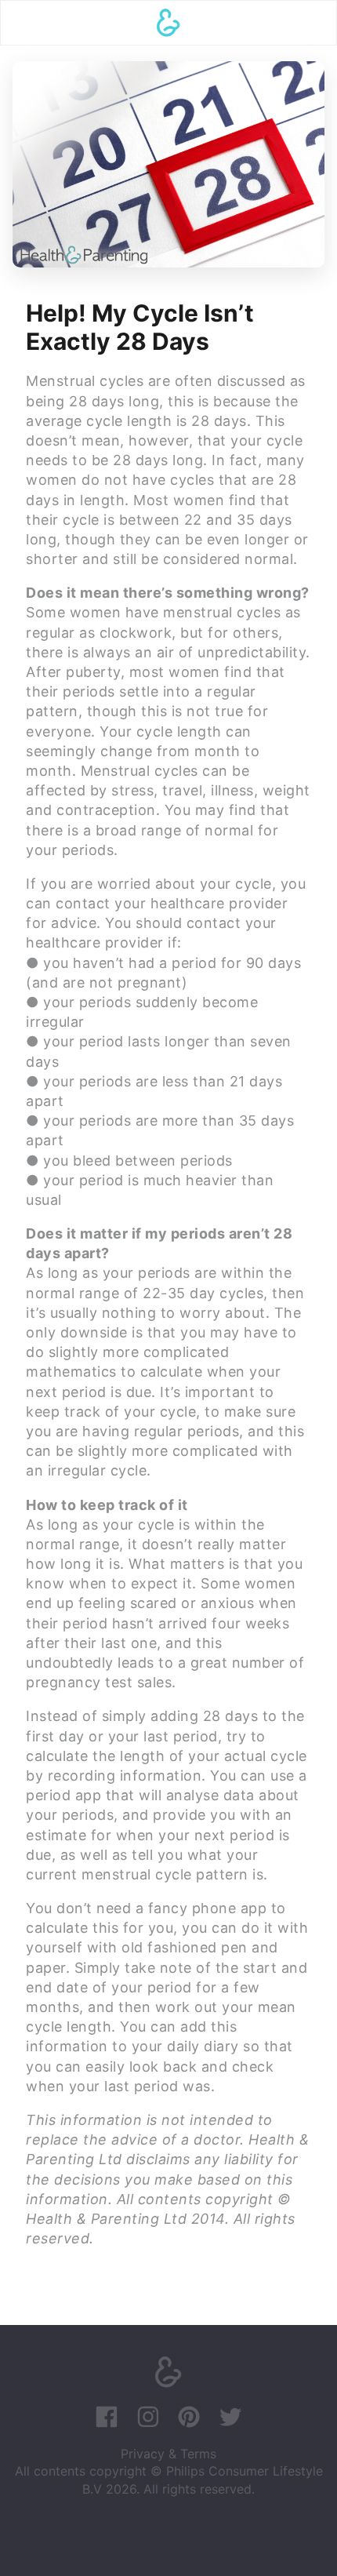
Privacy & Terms (168, 2454)
